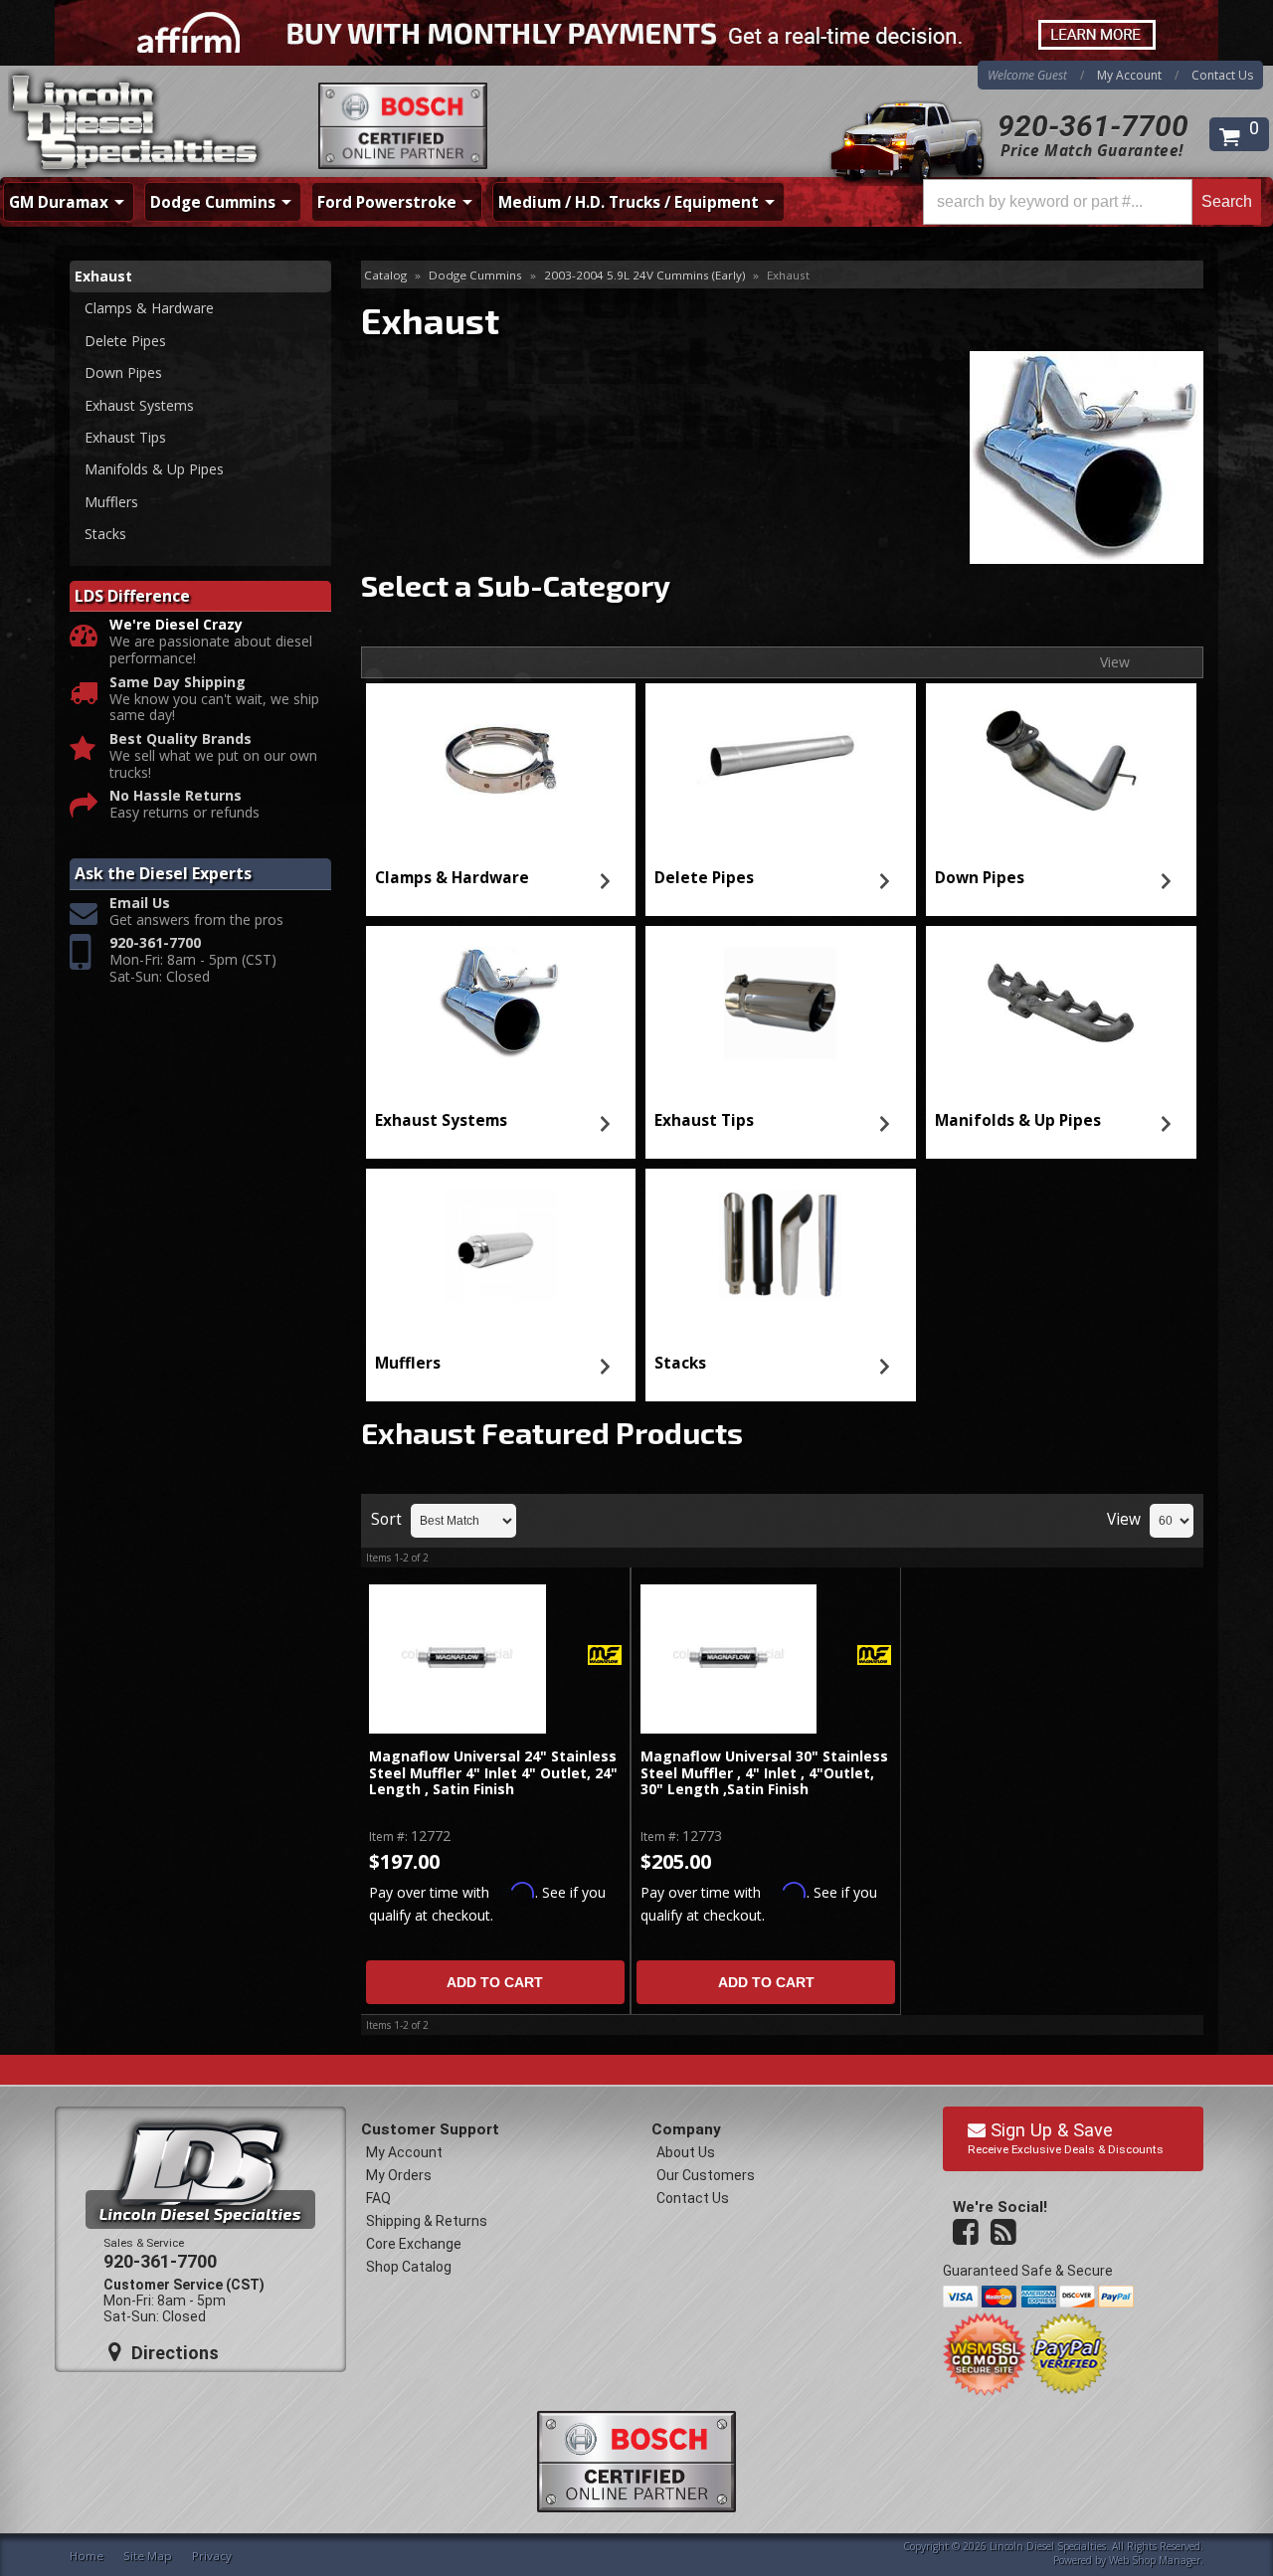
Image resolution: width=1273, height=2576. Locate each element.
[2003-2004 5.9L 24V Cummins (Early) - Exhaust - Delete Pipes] (781, 761)
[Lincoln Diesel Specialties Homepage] (136, 124)
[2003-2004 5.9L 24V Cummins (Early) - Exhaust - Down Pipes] (1061, 761)
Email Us (140, 904)
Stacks (680, 1363)
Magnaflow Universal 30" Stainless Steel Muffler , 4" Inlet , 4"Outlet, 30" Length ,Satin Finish (764, 1773)
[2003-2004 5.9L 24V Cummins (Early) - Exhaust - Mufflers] (500, 1246)
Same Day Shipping (178, 683)
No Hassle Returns (176, 796)
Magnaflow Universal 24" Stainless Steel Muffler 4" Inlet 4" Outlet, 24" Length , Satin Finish (493, 1773)
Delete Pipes (704, 878)
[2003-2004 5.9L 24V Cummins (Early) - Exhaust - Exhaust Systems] (500, 1004)
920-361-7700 (1093, 126)
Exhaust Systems (441, 1120)
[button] (1092, 202)
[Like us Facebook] (968, 2233)
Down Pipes (980, 878)
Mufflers (408, 1363)
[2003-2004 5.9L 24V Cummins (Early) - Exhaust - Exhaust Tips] (781, 1004)
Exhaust (103, 276)
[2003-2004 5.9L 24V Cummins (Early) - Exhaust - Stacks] (781, 1246)
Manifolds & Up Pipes (1018, 1120)
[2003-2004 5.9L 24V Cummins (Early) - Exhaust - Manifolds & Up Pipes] (1061, 1004)
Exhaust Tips (704, 1120)
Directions (173, 2353)
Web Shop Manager (1155, 2560)
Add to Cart (495, 1982)
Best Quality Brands (181, 739)
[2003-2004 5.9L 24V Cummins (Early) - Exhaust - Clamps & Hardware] (500, 761)
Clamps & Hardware (452, 878)
